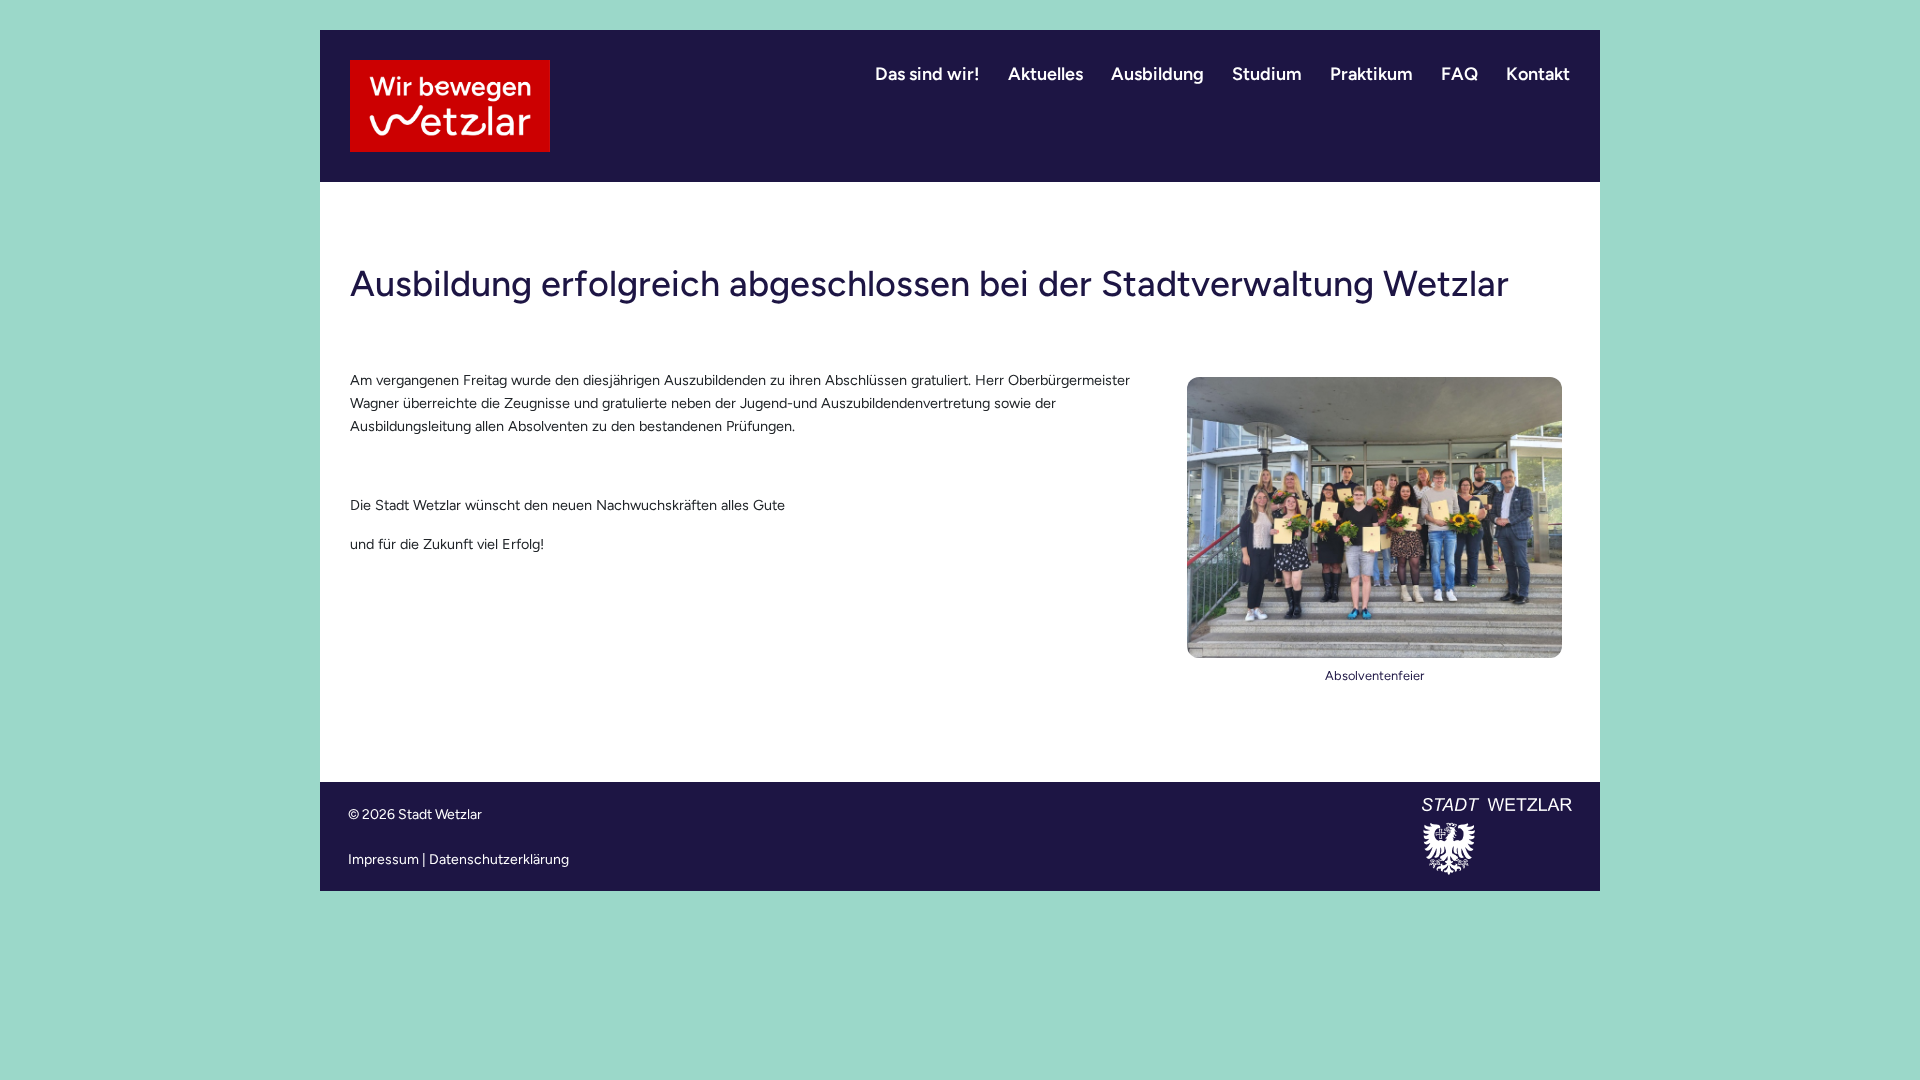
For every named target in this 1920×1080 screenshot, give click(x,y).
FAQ (1459, 74)
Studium (1267, 74)
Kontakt (1538, 74)
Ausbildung (1157, 74)
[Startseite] (450, 106)
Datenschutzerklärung (499, 859)
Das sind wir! (927, 74)
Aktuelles (1045, 74)
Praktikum (1371, 74)
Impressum (383, 859)
